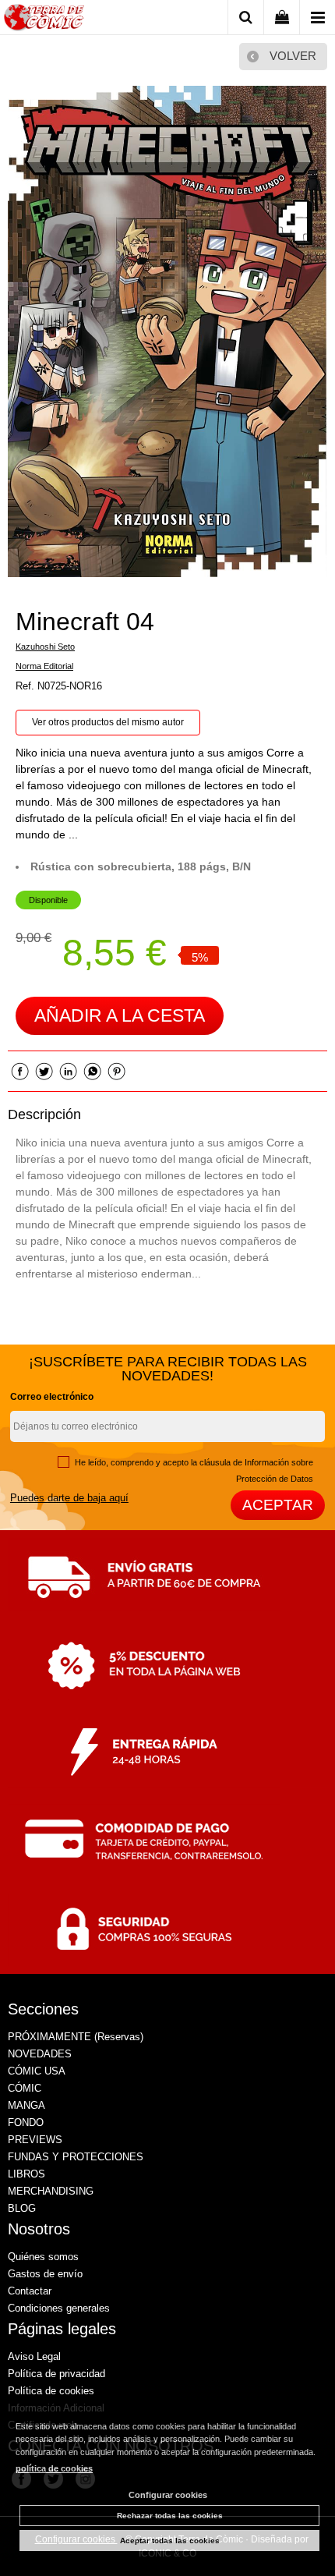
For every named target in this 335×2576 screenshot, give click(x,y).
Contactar (30, 2291)
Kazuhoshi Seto (45, 647)
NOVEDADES (40, 2054)
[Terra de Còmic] (44, 20)
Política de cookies (51, 2391)
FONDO (26, 2122)
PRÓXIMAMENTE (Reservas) (76, 2037)
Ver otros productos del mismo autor (108, 722)
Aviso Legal (34, 2356)
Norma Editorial (44, 666)
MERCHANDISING (51, 2191)
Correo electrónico (52, 1397)
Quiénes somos (43, 2257)
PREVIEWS (35, 2140)
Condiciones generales (59, 2308)
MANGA (26, 2105)
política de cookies (54, 2468)
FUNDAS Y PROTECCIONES (76, 2157)
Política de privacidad (56, 2374)
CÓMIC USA (37, 2071)
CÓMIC (25, 2088)
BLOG (22, 2208)
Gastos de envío (45, 2274)
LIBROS (26, 2174)
